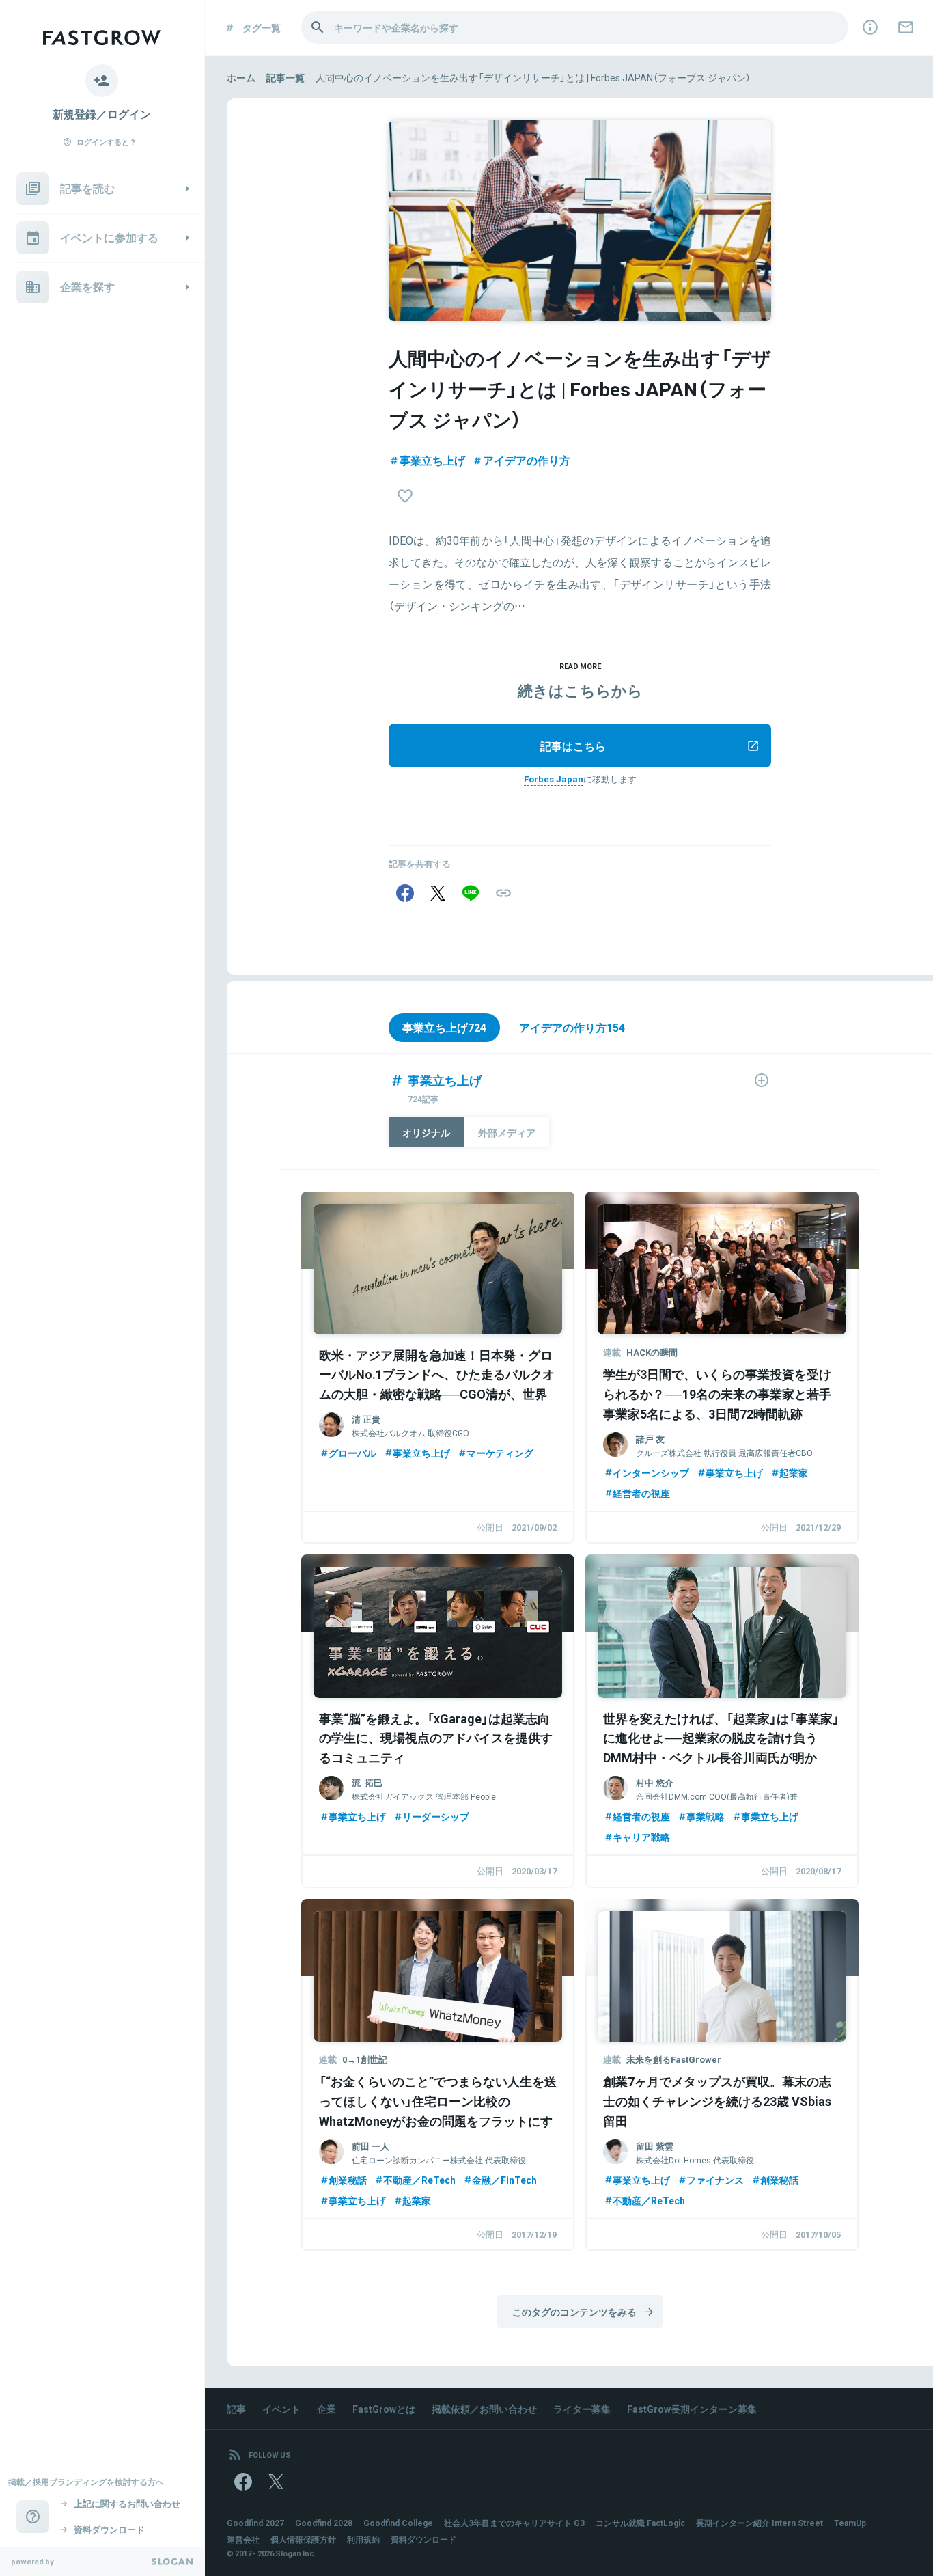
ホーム (241, 77)
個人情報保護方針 (303, 2539)
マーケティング (500, 1453)
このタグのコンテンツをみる (574, 2312)
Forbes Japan (554, 779)
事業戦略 (706, 1816)
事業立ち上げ (432, 460)
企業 (326, 2409)
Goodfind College (398, 2523)
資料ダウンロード (423, 2539)
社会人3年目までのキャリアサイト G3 (514, 2523)
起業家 (794, 1472)
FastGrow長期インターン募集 (692, 2409)
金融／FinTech (504, 2180)
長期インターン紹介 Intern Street (760, 2523)
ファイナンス (715, 2180)
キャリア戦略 (641, 1837)
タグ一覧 (262, 27)
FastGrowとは (384, 2409)
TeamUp (850, 2523)
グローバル (352, 1453)
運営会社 (243, 2539)
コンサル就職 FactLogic (640, 2523)
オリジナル (426, 1132)
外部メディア (507, 1132)
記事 (236, 2409)
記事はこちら (573, 745)
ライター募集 (582, 2409)
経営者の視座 (641, 1493)
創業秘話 (348, 2180)
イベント (281, 2409)
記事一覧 (286, 77)
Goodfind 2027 (255, 2523)
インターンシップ (651, 1472)
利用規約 (363, 2539)
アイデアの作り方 (527, 460)
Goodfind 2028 (324, 2523)
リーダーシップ (436, 1816)
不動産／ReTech (419, 2180)
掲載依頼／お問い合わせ (484, 2409)
